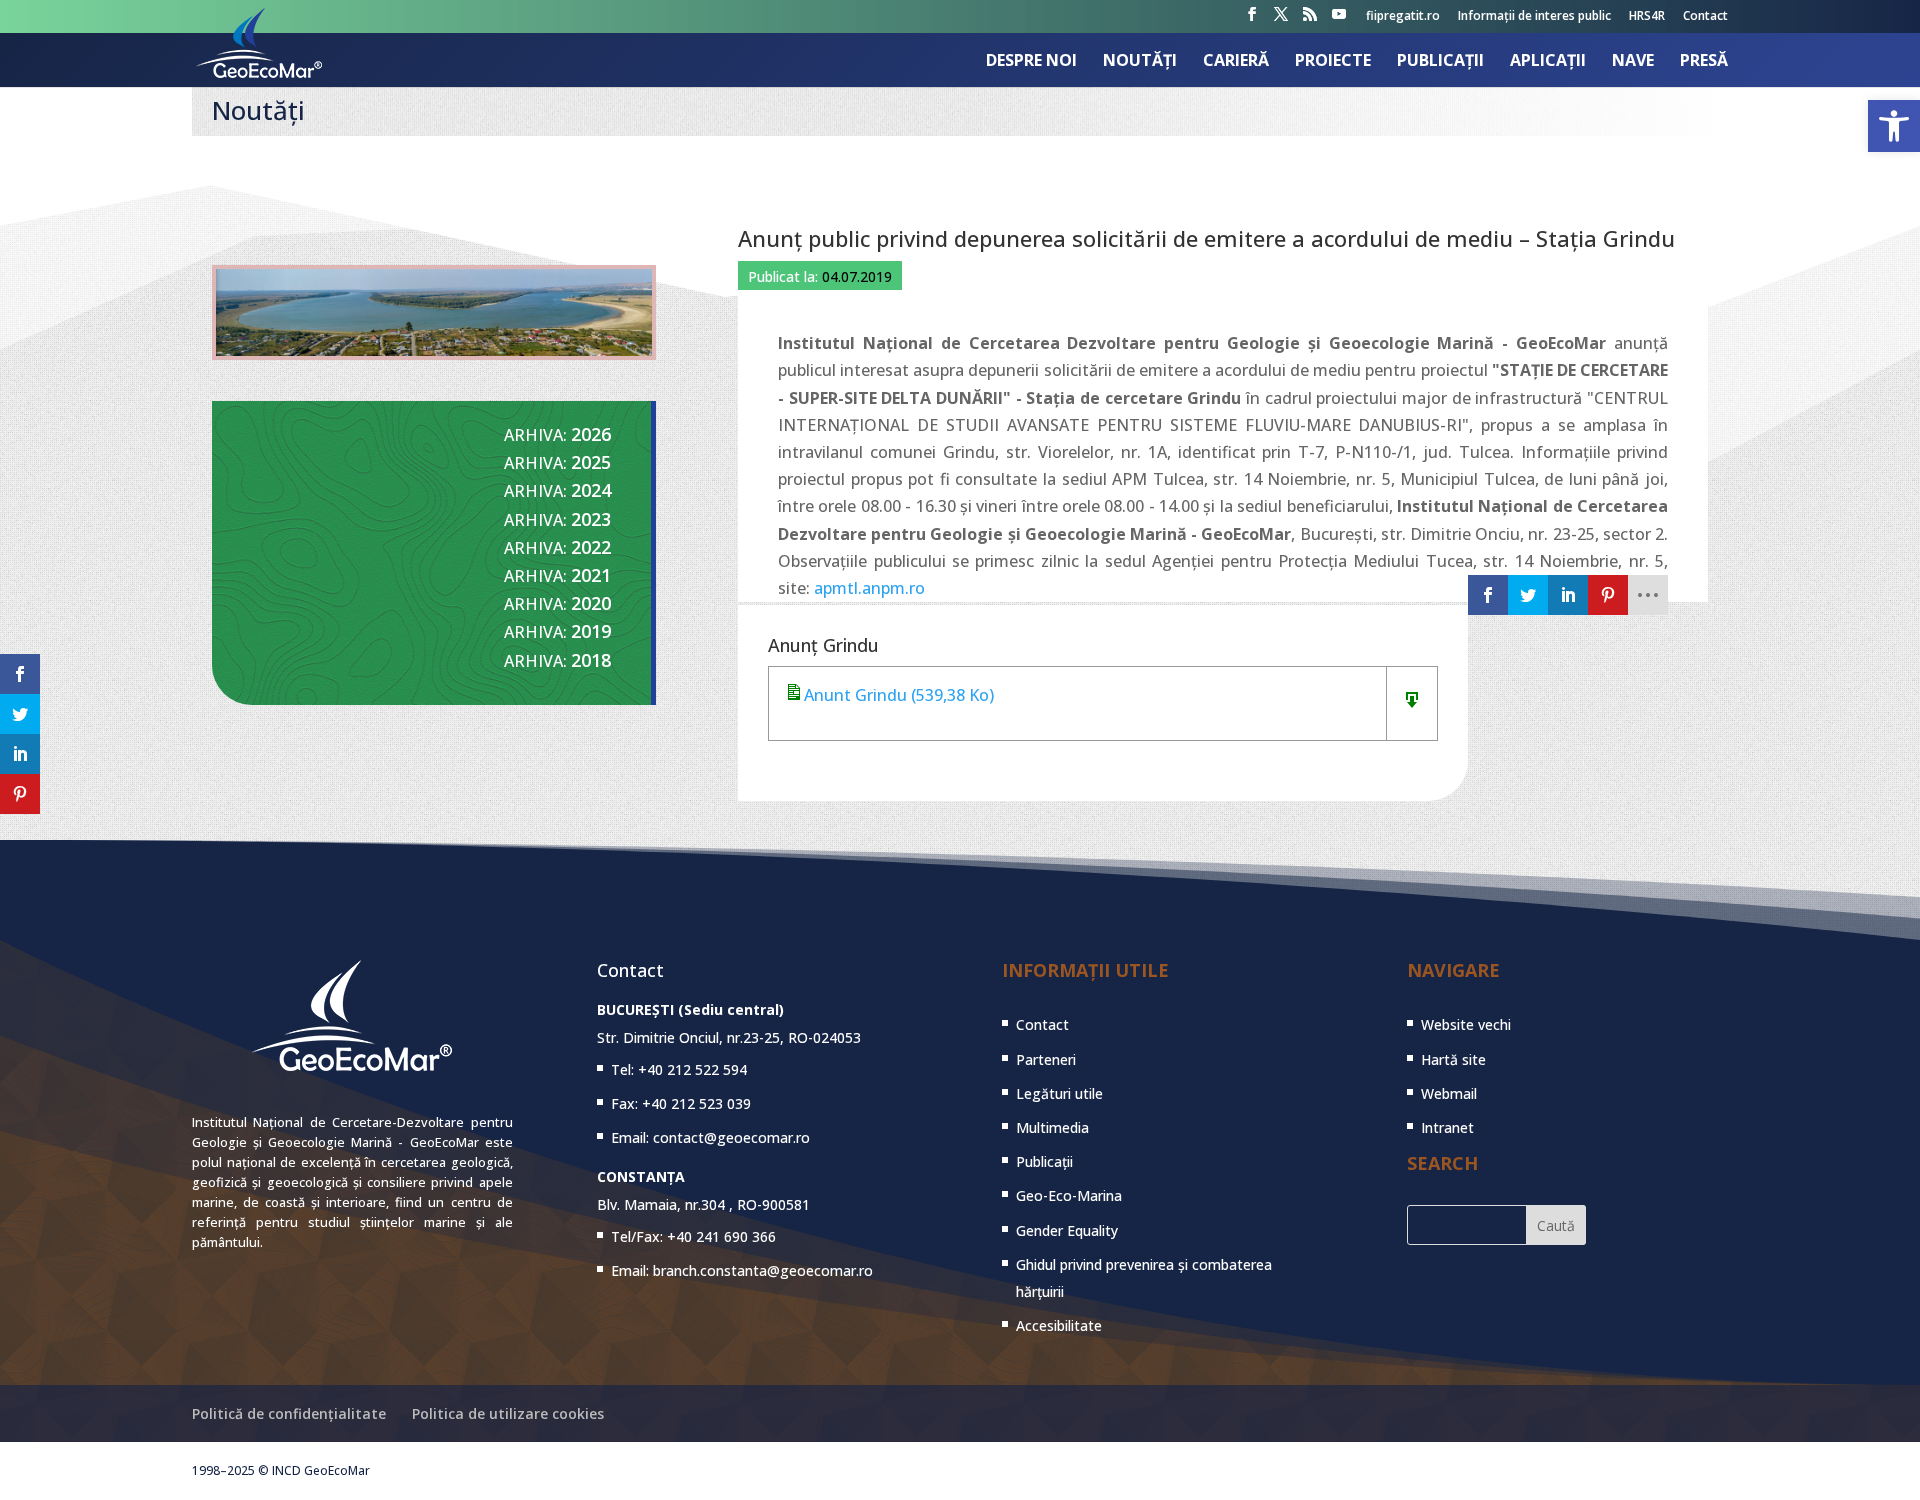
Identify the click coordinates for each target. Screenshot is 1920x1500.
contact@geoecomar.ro (731, 1137)
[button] (1894, 126)
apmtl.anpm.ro (869, 588)
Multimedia (1052, 1127)
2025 (591, 462)
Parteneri (1046, 1059)
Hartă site (1453, 1059)
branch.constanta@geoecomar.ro (763, 1270)
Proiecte (1333, 62)
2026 (591, 434)
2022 (591, 547)
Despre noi (1031, 62)
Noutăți (1140, 62)
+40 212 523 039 (696, 1103)
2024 (591, 490)
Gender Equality (1067, 1230)
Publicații (1440, 62)
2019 (591, 631)
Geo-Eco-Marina (1069, 1195)
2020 (591, 603)
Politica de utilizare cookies (508, 1413)
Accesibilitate (1059, 1325)
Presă (1704, 62)
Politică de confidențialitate (289, 1413)
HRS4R (1647, 17)
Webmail (1449, 1093)
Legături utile (1059, 1093)
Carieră (1236, 62)
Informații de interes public (1534, 17)
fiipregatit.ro (1403, 17)
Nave (1633, 62)
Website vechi (1466, 1024)
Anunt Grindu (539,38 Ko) (899, 695)
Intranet (1447, 1127)
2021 (591, 575)
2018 (591, 660)
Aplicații (1548, 62)
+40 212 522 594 (692, 1069)
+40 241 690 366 (721, 1236)
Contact (1705, 17)
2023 (591, 519)
